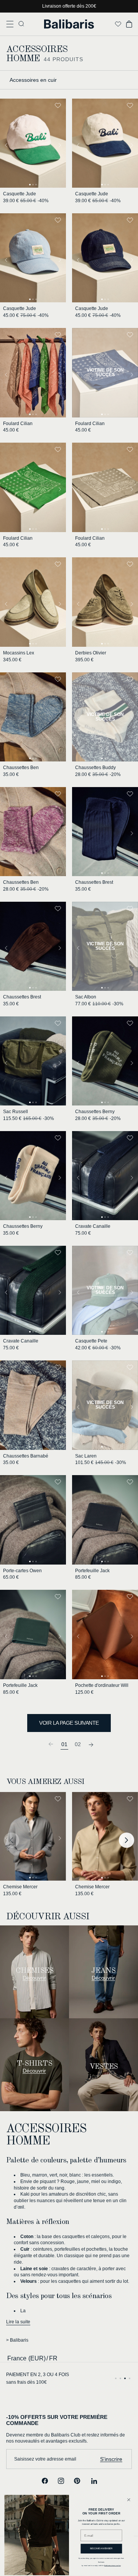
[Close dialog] (129, 2500)
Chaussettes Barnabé (26, 1456)
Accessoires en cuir (33, 80)
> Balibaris (17, 2340)
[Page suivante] (91, 1744)
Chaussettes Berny (95, 1112)
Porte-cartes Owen (22, 1571)
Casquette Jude (20, 194)
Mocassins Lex (19, 653)
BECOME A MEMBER (101, 2548)
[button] (10, 24)
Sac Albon (86, 997)
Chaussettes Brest (94, 882)
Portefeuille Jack (92, 1571)
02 (78, 1744)
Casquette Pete (91, 1341)
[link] (51, 1744)
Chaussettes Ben (21, 768)
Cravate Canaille (93, 1226)
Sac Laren (86, 1456)
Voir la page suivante (69, 1723)
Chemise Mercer (20, 1887)
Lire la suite (18, 2322)
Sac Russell (16, 1112)
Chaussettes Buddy (95, 768)
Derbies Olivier (91, 653)
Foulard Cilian (18, 424)
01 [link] (64, 1744)
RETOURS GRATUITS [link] (29, 2375)
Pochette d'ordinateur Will (102, 1685)
